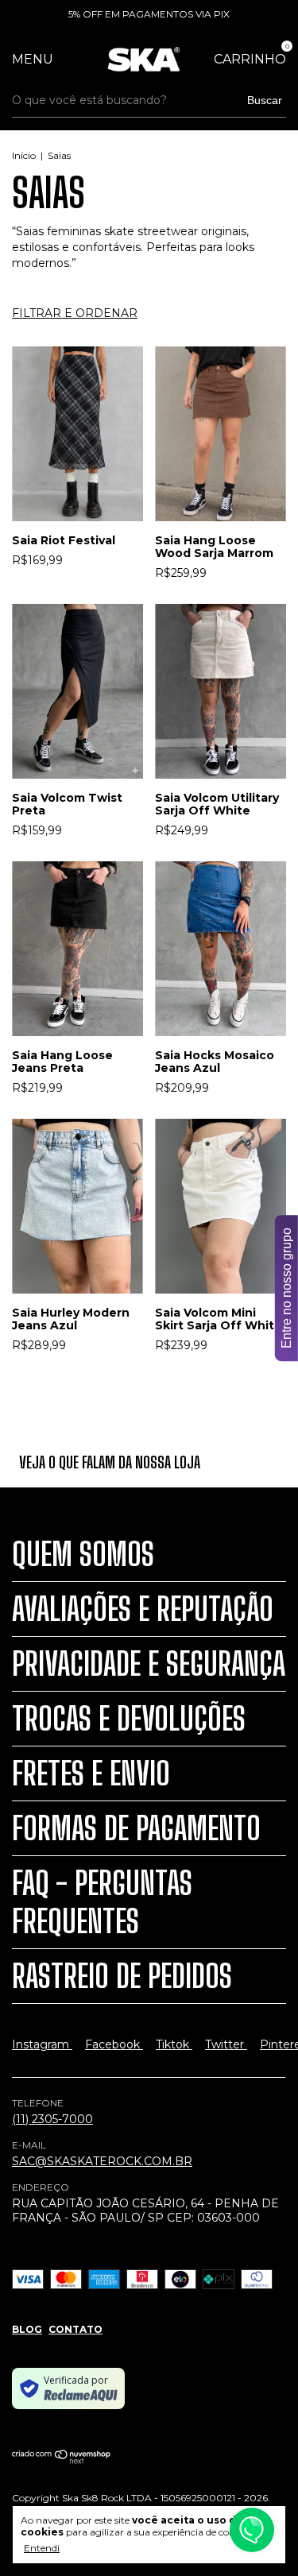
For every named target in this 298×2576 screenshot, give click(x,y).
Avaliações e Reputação (143, 1609)
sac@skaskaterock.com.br (102, 2161)
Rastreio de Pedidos (122, 1976)
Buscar (265, 100)
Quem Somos (83, 1554)
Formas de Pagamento (136, 1828)
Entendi (42, 2548)
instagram (42, 2044)
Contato (75, 2329)
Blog (27, 2329)
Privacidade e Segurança (149, 1664)
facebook (114, 2044)
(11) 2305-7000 (52, 2119)
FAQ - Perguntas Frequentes (102, 1902)
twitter (226, 2044)
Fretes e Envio (91, 1773)
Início (24, 155)
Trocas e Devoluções (129, 1719)
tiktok (174, 2044)
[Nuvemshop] (62, 2460)
